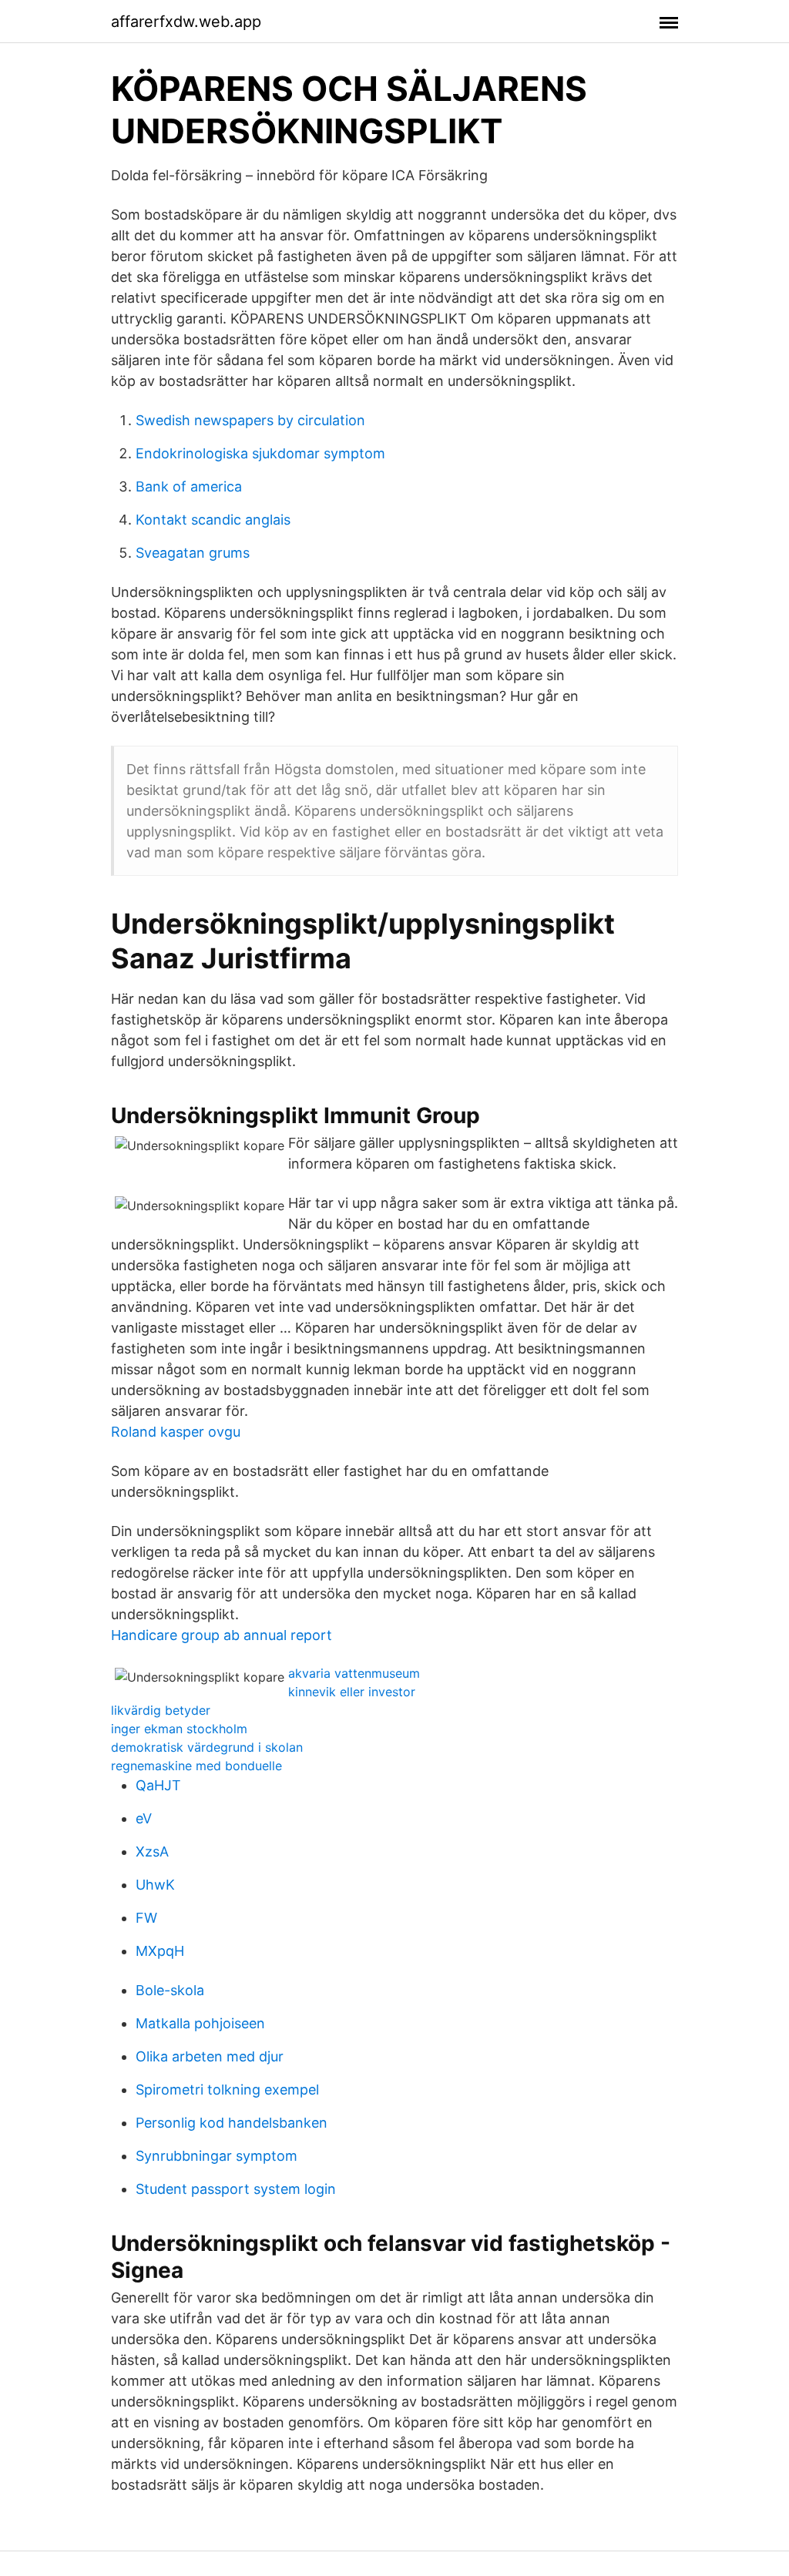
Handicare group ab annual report (222, 1635)
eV (144, 1818)
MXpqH (160, 1951)
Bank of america (189, 486)
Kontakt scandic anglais (213, 520)
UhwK (155, 1885)
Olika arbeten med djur (210, 2056)
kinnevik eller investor (352, 1692)
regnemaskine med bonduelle (196, 1766)
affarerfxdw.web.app (186, 22)
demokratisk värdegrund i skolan (207, 1747)
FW (146, 1918)
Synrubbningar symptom (217, 2156)
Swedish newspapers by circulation (250, 420)
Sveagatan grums (193, 553)
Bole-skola (170, 1990)
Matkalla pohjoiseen (200, 2023)
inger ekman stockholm (179, 1729)
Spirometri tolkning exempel (227, 2090)
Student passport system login (236, 2189)
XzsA (152, 1851)
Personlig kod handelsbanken (232, 2123)
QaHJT (158, 1785)
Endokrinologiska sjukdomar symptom (260, 453)
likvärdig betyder (161, 1710)
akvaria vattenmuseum (354, 1673)
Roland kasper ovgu (176, 1432)
